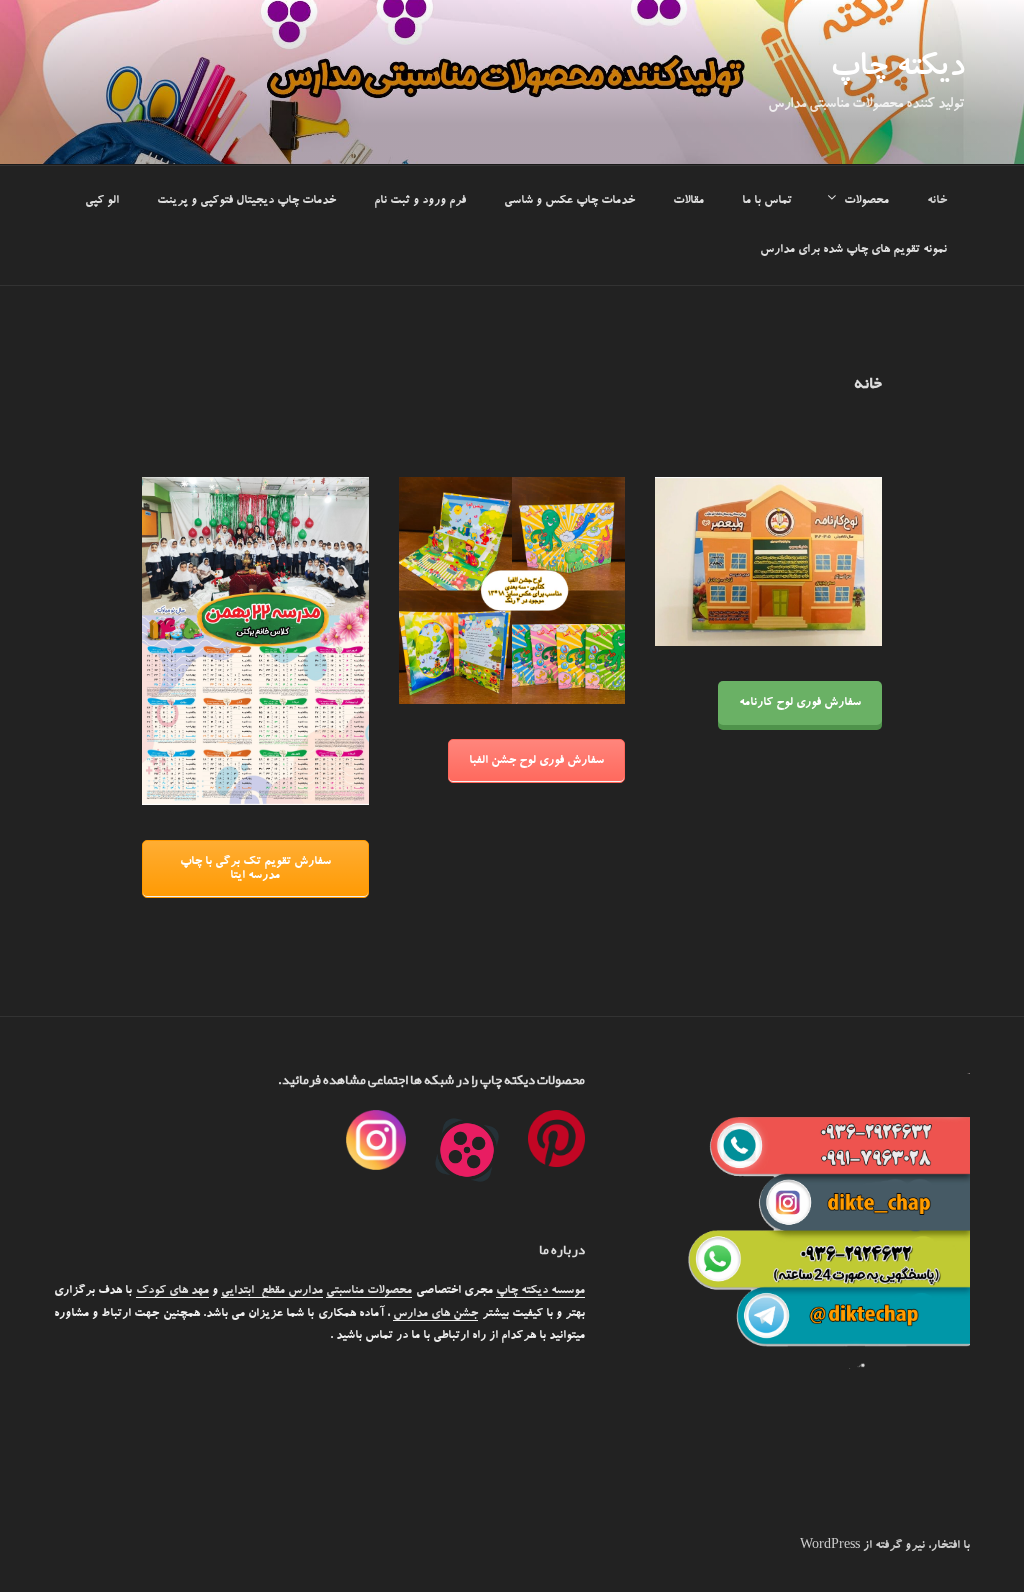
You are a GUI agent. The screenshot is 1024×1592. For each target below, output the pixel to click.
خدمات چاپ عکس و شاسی (569, 201)
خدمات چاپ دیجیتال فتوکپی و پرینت (246, 201)
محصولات (866, 201)
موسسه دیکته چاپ (540, 1291)
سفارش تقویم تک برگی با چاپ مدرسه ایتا (255, 869)
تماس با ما (767, 201)
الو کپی (102, 201)
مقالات (688, 201)
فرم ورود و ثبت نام (420, 201)
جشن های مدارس (435, 1314)
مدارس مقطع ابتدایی (272, 1291)
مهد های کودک (172, 1291)
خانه (937, 201)
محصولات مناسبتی (369, 1291)
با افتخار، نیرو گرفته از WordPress (885, 1546)
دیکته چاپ (897, 70)
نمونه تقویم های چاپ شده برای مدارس (853, 250)
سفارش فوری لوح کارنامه (800, 703)
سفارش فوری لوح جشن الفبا (536, 761)
